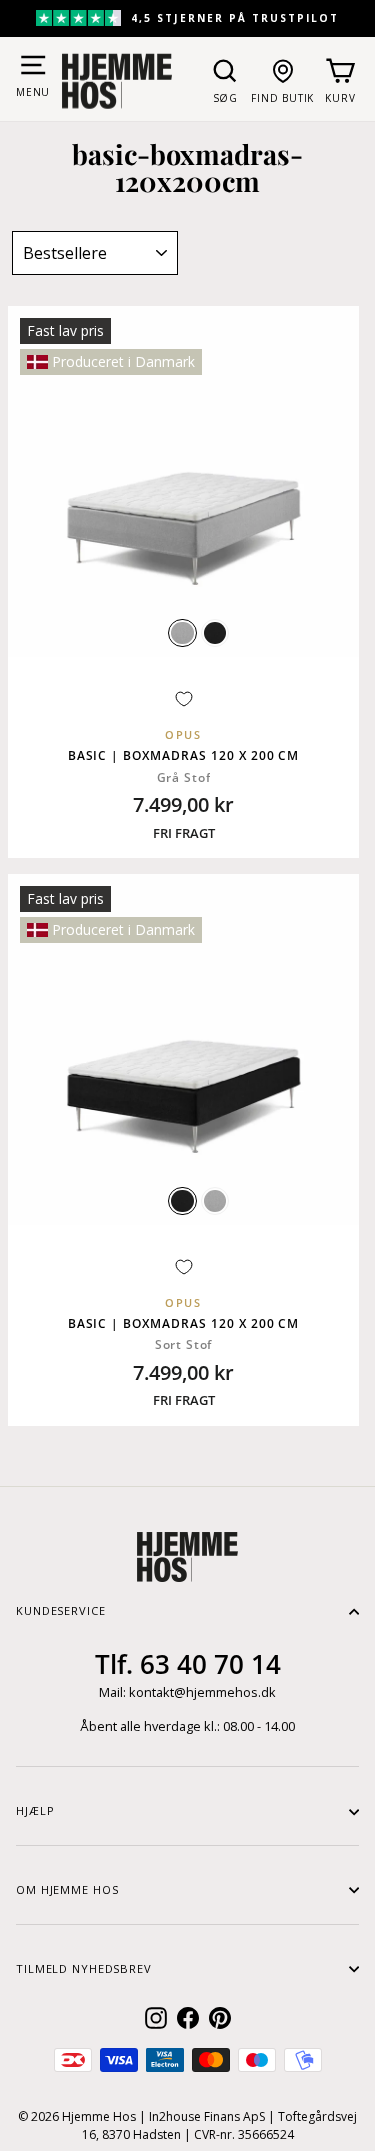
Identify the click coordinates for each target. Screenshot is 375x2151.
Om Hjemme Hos (67, 1889)
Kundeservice (61, 1610)
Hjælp (35, 1810)
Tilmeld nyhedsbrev (84, 1968)
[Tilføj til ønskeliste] (184, 699)
